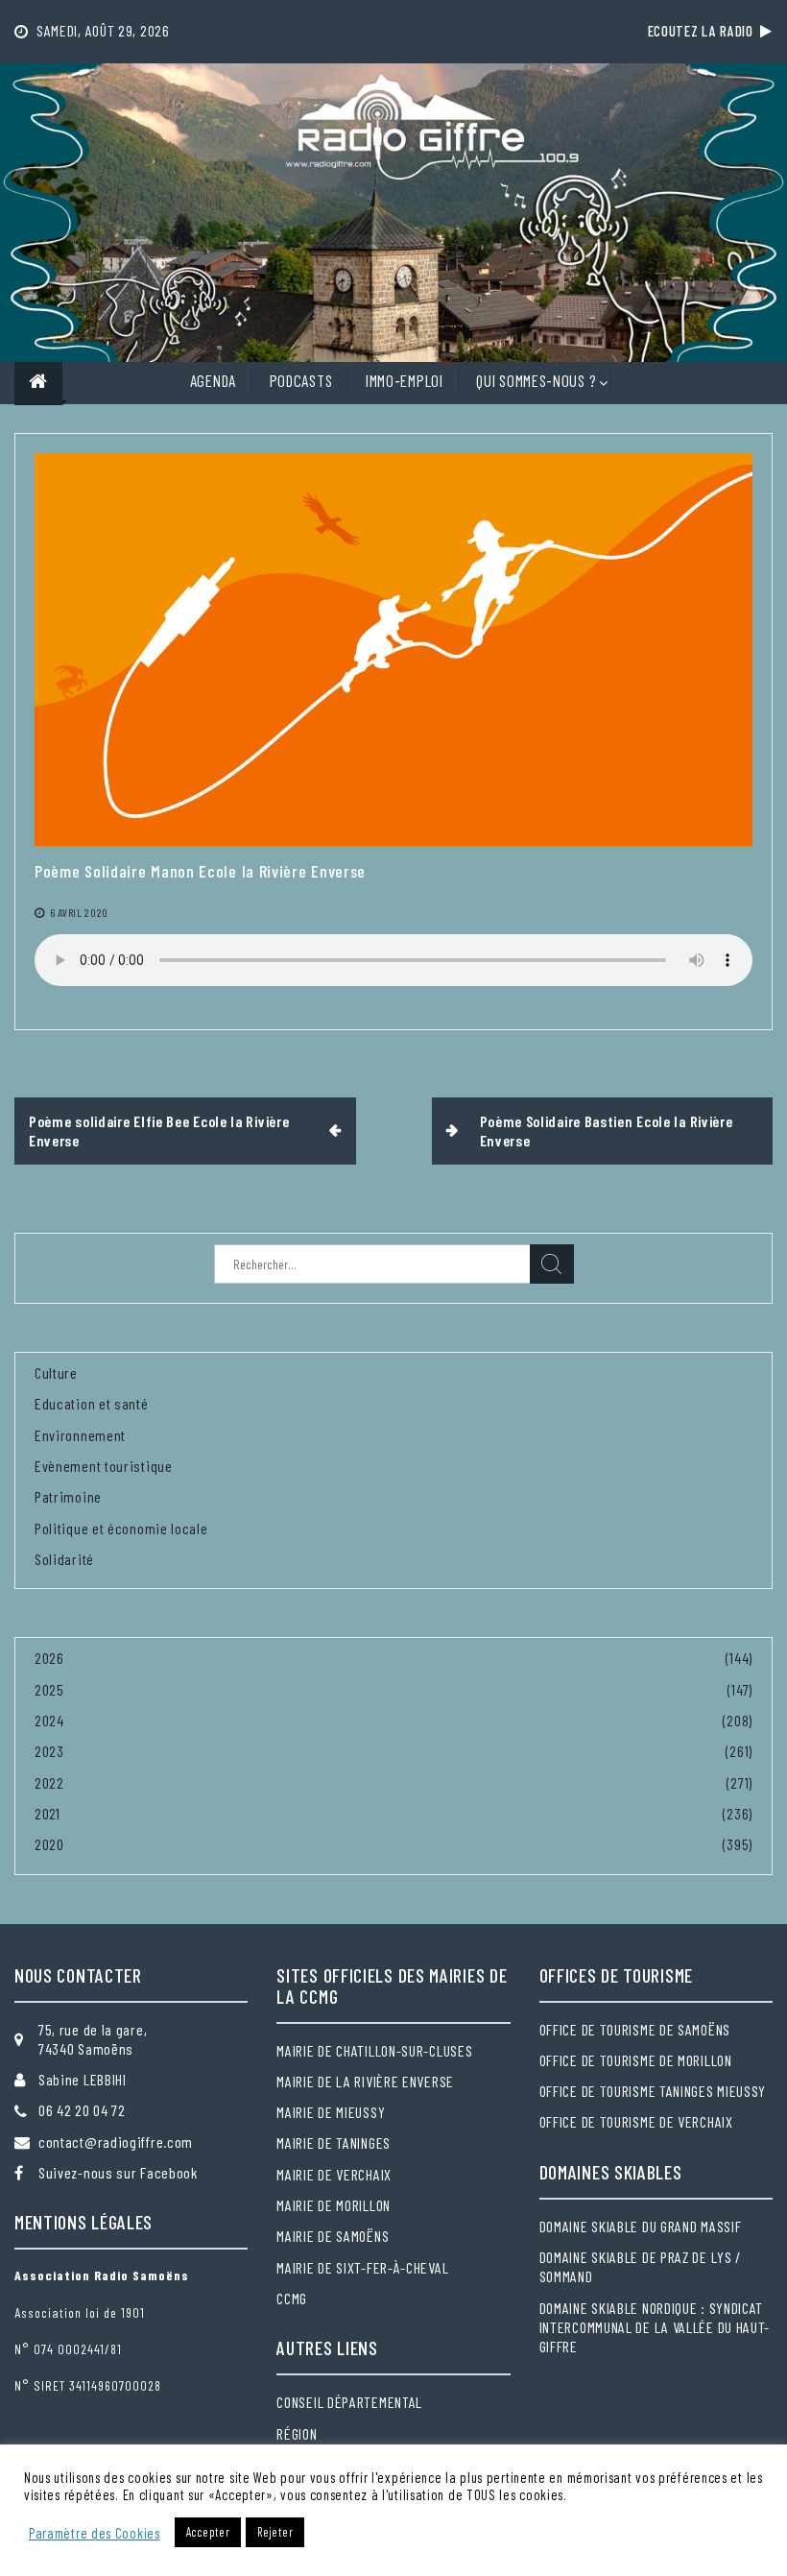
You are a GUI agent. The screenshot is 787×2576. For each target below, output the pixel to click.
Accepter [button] (208, 2532)
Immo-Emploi (405, 380)
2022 (49, 1782)
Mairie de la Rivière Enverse (365, 2081)
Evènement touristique (104, 1466)
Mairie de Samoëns (333, 2236)
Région (297, 2433)
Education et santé (92, 1403)
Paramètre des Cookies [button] (95, 2533)
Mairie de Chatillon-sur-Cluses (374, 2050)
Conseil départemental (349, 2402)
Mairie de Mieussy (331, 2112)
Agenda (213, 380)
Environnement (80, 1435)
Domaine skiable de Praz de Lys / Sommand (640, 2266)
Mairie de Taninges (334, 2143)
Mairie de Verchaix (334, 2174)
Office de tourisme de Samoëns (635, 2029)
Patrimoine (68, 1496)
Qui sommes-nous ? (536, 380)
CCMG (292, 2298)
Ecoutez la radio (704, 31)
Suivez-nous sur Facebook (118, 2172)
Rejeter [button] (275, 2532)
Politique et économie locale (121, 1528)
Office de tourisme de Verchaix (636, 2121)
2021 (48, 1813)
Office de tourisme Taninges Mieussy (653, 2091)
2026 (49, 1658)
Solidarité (64, 1559)
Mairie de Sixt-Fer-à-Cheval (362, 2267)
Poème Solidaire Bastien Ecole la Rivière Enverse (607, 1131)
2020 (49, 1844)
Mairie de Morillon (334, 2205)
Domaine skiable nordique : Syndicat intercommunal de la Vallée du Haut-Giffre (655, 2327)
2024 (49, 1720)
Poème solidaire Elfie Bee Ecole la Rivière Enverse (159, 1131)
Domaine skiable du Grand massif (641, 2226)
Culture (56, 1372)
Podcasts (301, 380)
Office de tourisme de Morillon (636, 2060)
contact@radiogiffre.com (116, 2142)
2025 (49, 1689)
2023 (49, 1751)
